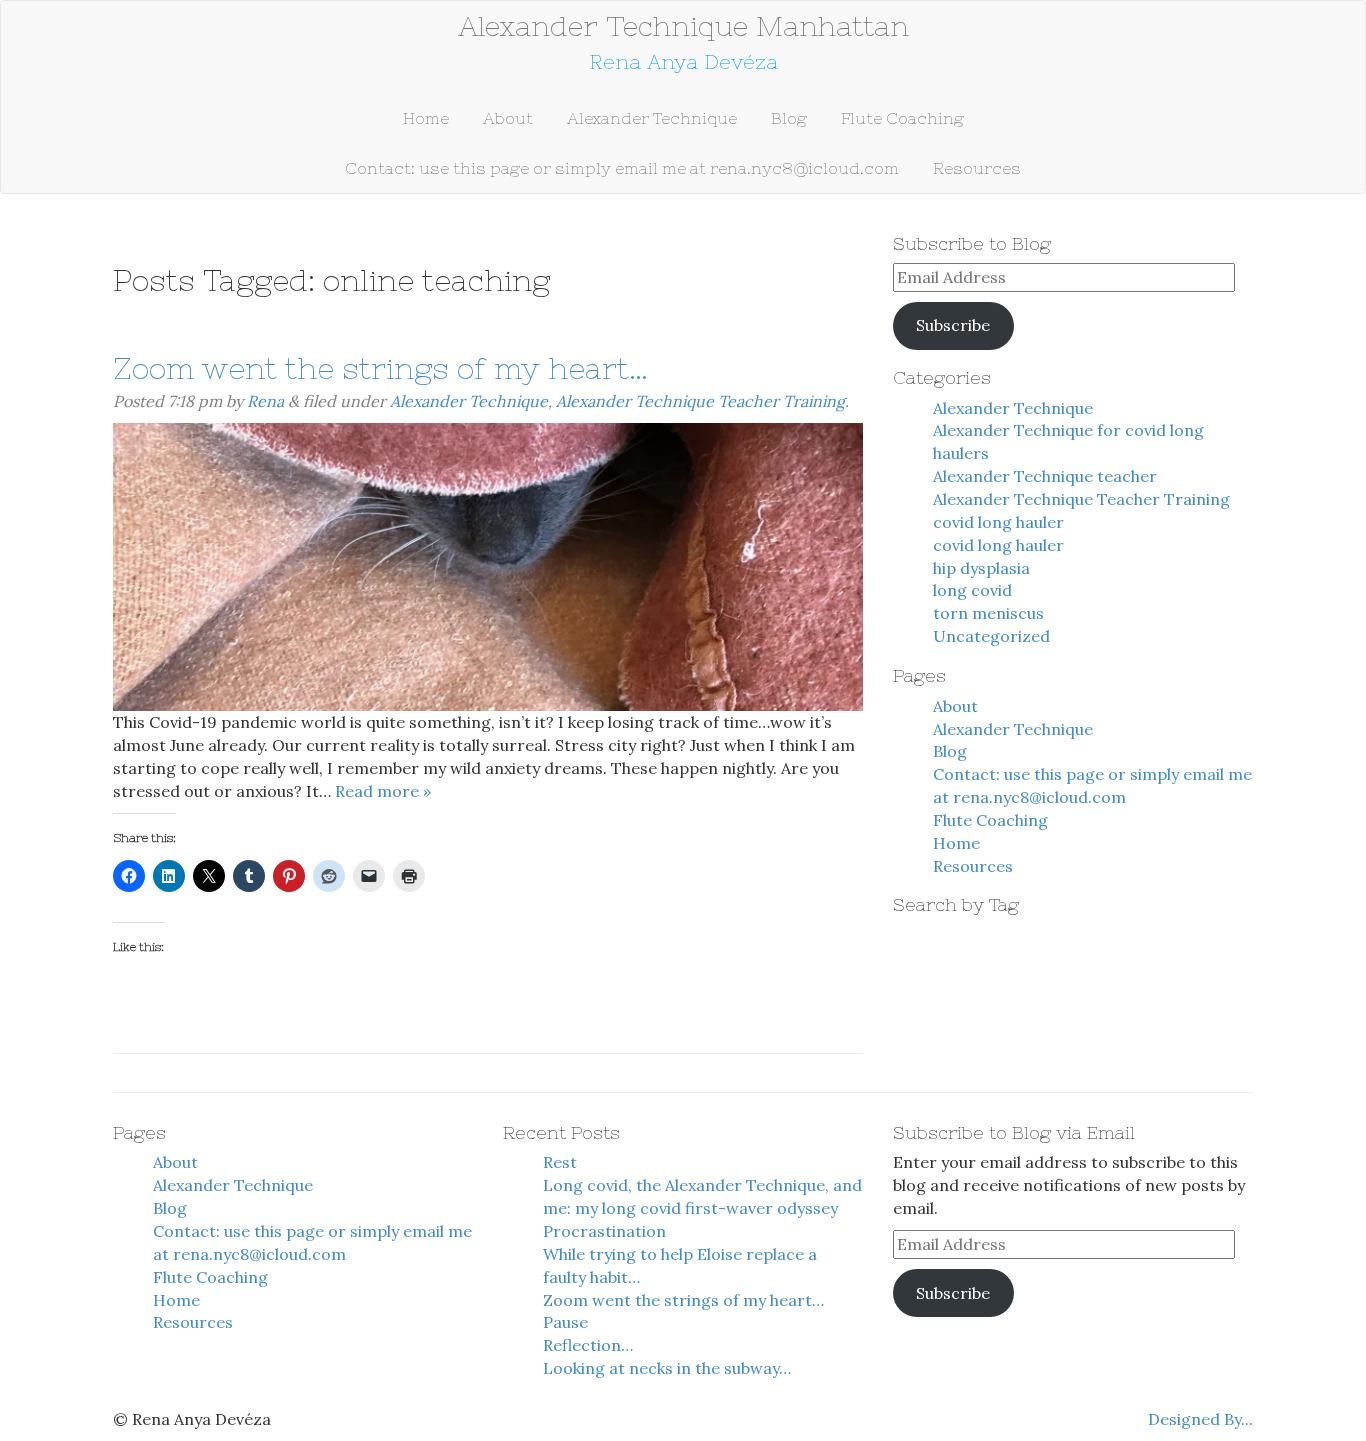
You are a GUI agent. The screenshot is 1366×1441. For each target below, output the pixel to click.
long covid (972, 590)
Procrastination (604, 1231)
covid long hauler (998, 522)
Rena (265, 401)
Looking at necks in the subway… (667, 1368)
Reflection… (588, 1345)
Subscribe (953, 325)
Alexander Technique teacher (1045, 476)
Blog (789, 118)
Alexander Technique (652, 118)
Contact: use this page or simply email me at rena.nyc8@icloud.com (622, 168)
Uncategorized (991, 636)
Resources (977, 168)
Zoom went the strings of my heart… (380, 368)
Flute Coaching (902, 118)
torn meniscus (988, 613)
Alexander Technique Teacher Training (700, 401)
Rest (560, 1162)
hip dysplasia (981, 568)
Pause (565, 1322)
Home (426, 118)
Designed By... (1200, 1419)
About (508, 118)
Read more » (383, 791)
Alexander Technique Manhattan (683, 26)
